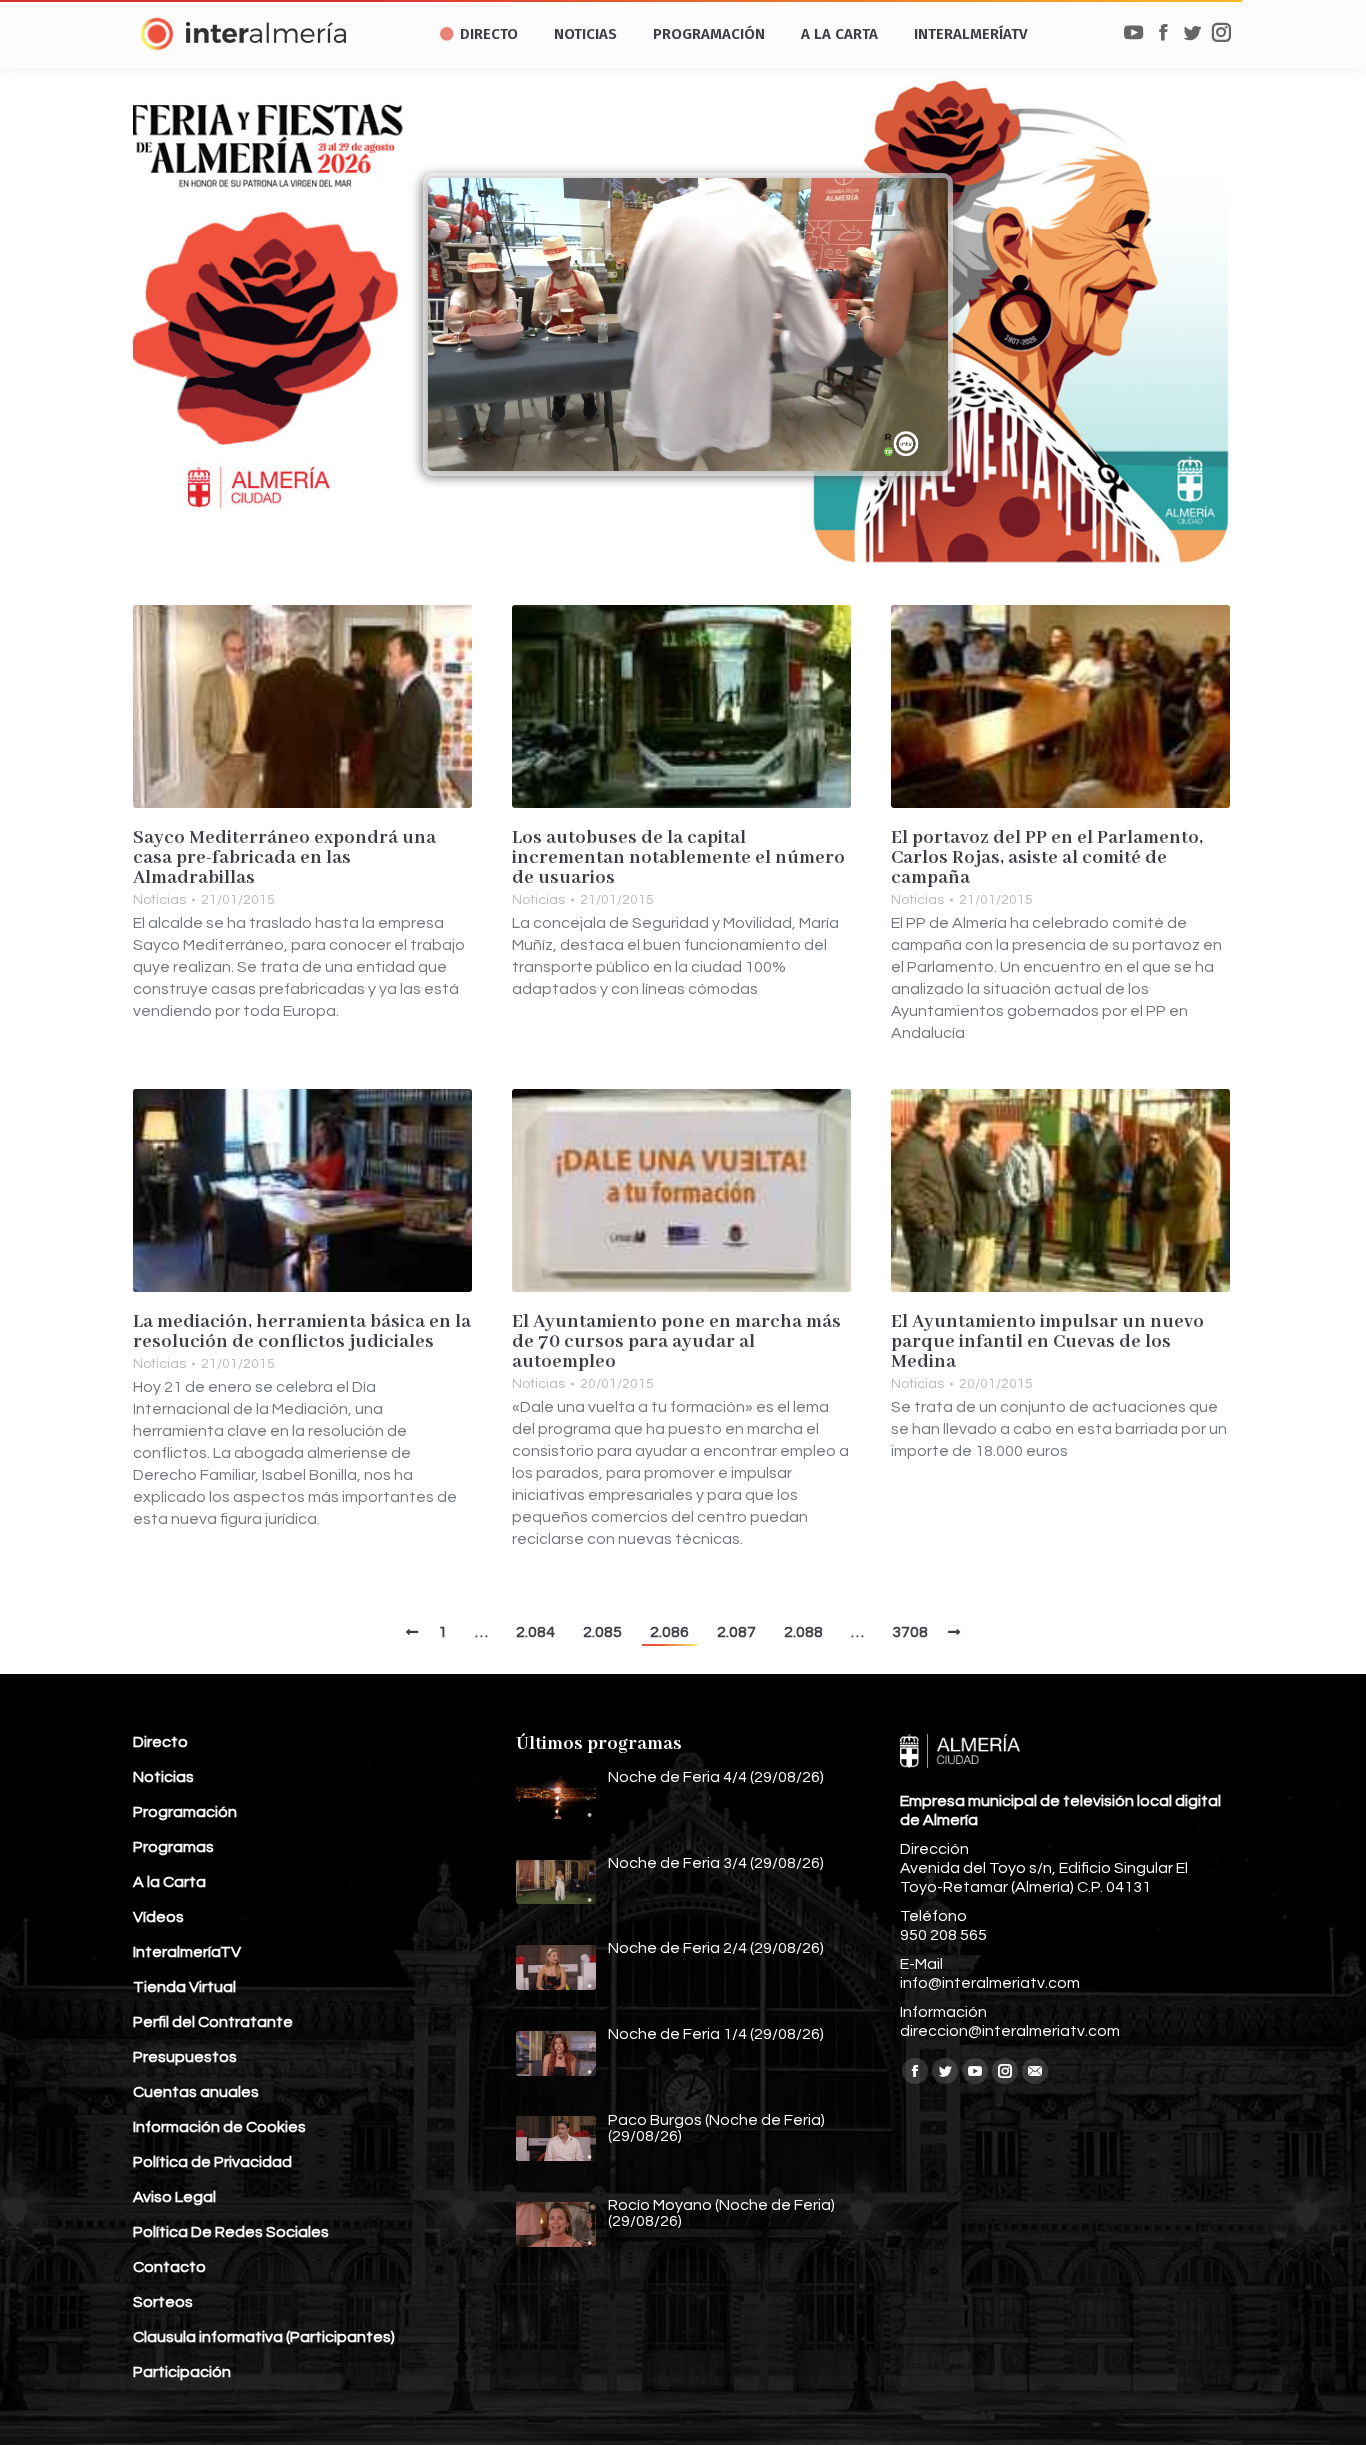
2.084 (535, 1632)
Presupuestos (185, 2057)
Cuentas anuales (196, 2092)
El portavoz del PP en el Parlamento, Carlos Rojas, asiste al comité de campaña (1047, 858)
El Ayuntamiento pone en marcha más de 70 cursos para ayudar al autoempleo (676, 1342)
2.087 (736, 1632)
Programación (185, 1812)
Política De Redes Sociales (231, 2232)
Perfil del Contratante (213, 2022)
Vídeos (158, 1917)
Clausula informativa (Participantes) (264, 2337)
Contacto (169, 2267)
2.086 (669, 1632)
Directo (160, 1742)
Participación (182, 2372)
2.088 (803, 1632)
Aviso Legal (174, 2197)
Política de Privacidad (212, 2162)
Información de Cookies (219, 2127)
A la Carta (169, 1882)
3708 (910, 1632)
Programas (173, 1847)
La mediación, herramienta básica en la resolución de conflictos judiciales (302, 1332)
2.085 (602, 1632)
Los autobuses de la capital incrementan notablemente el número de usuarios (678, 858)
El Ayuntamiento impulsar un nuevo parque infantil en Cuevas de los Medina (1047, 1342)
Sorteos (163, 2302)
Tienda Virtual (184, 1987)
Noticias (159, 900)
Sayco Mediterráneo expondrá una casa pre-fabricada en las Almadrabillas (284, 858)
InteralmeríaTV (187, 1952)
